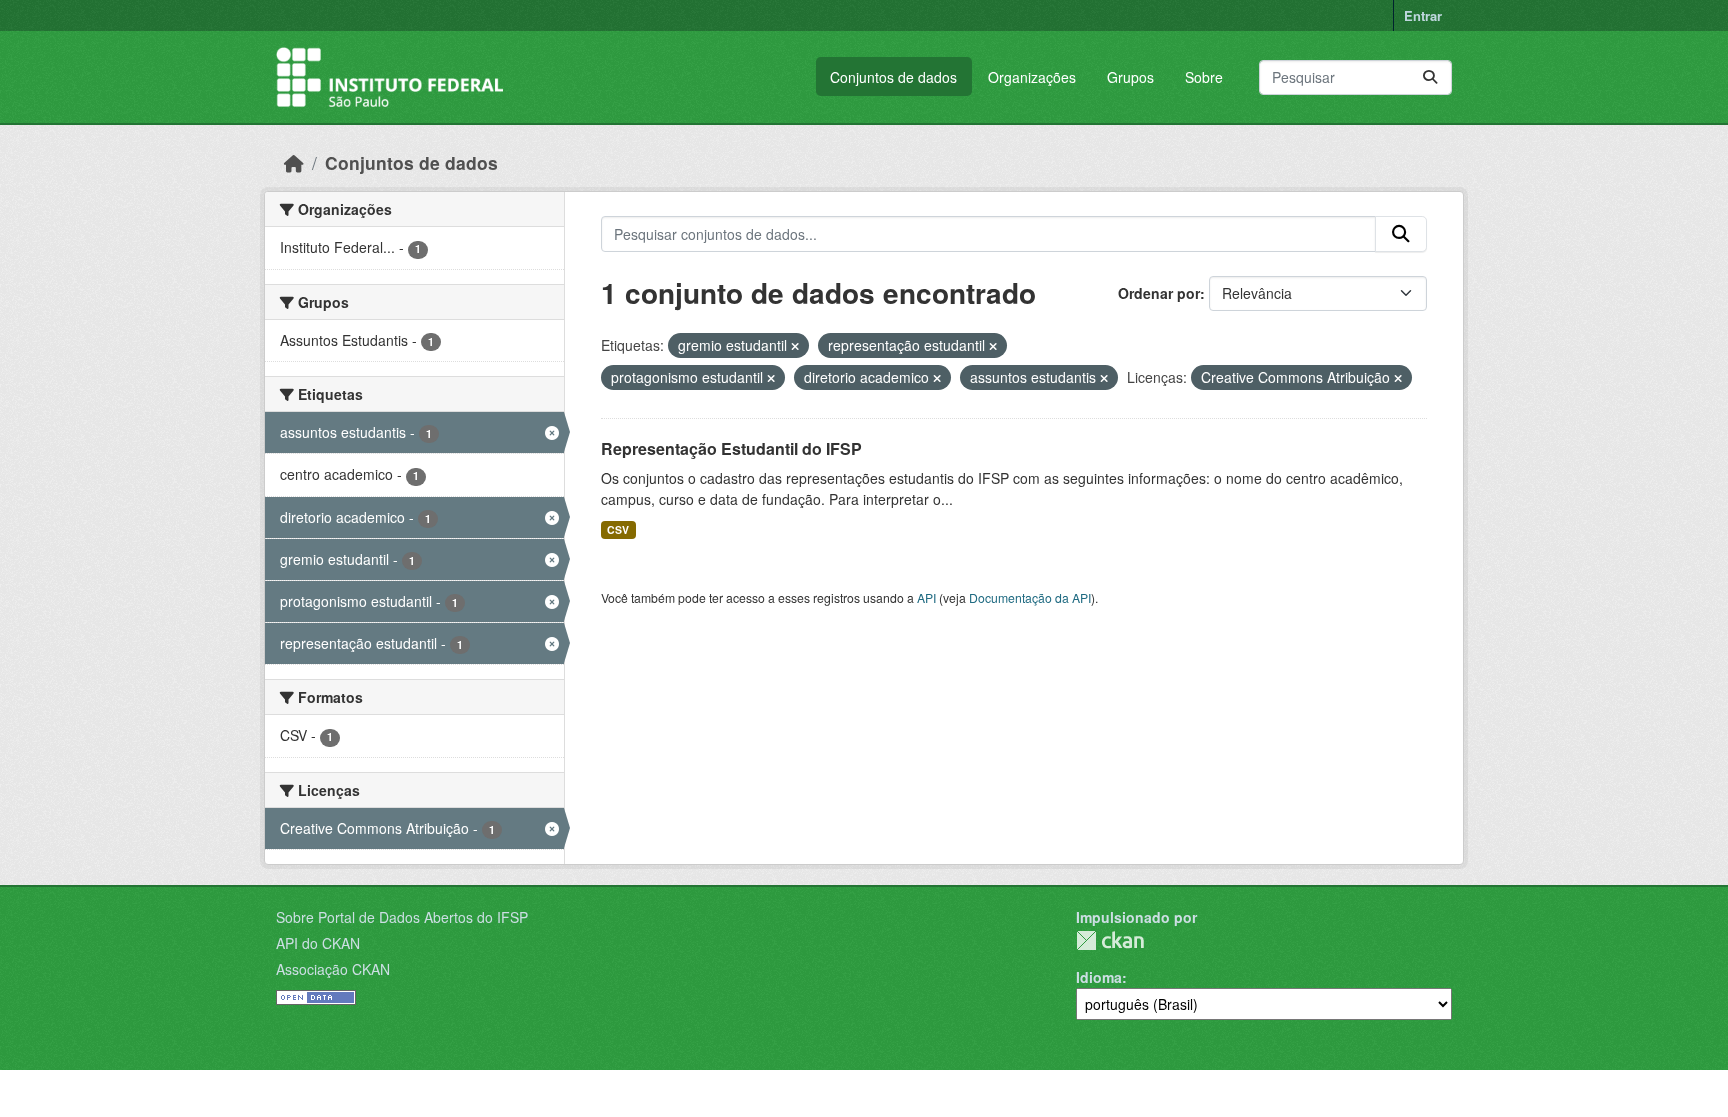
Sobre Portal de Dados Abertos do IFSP (402, 917)
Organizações (1032, 77)
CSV (618, 529)
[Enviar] (1430, 77)
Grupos (1130, 77)
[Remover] (795, 346)
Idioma (1099, 977)
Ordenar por (1159, 293)
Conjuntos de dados (893, 77)
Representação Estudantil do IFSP (731, 448)
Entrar (1423, 15)
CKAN (1110, 940)
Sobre (1204, 77)
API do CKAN (318, 943)
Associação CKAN (333, 969)
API (926, 597)
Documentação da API (1030, 597)
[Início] (294, 162)
